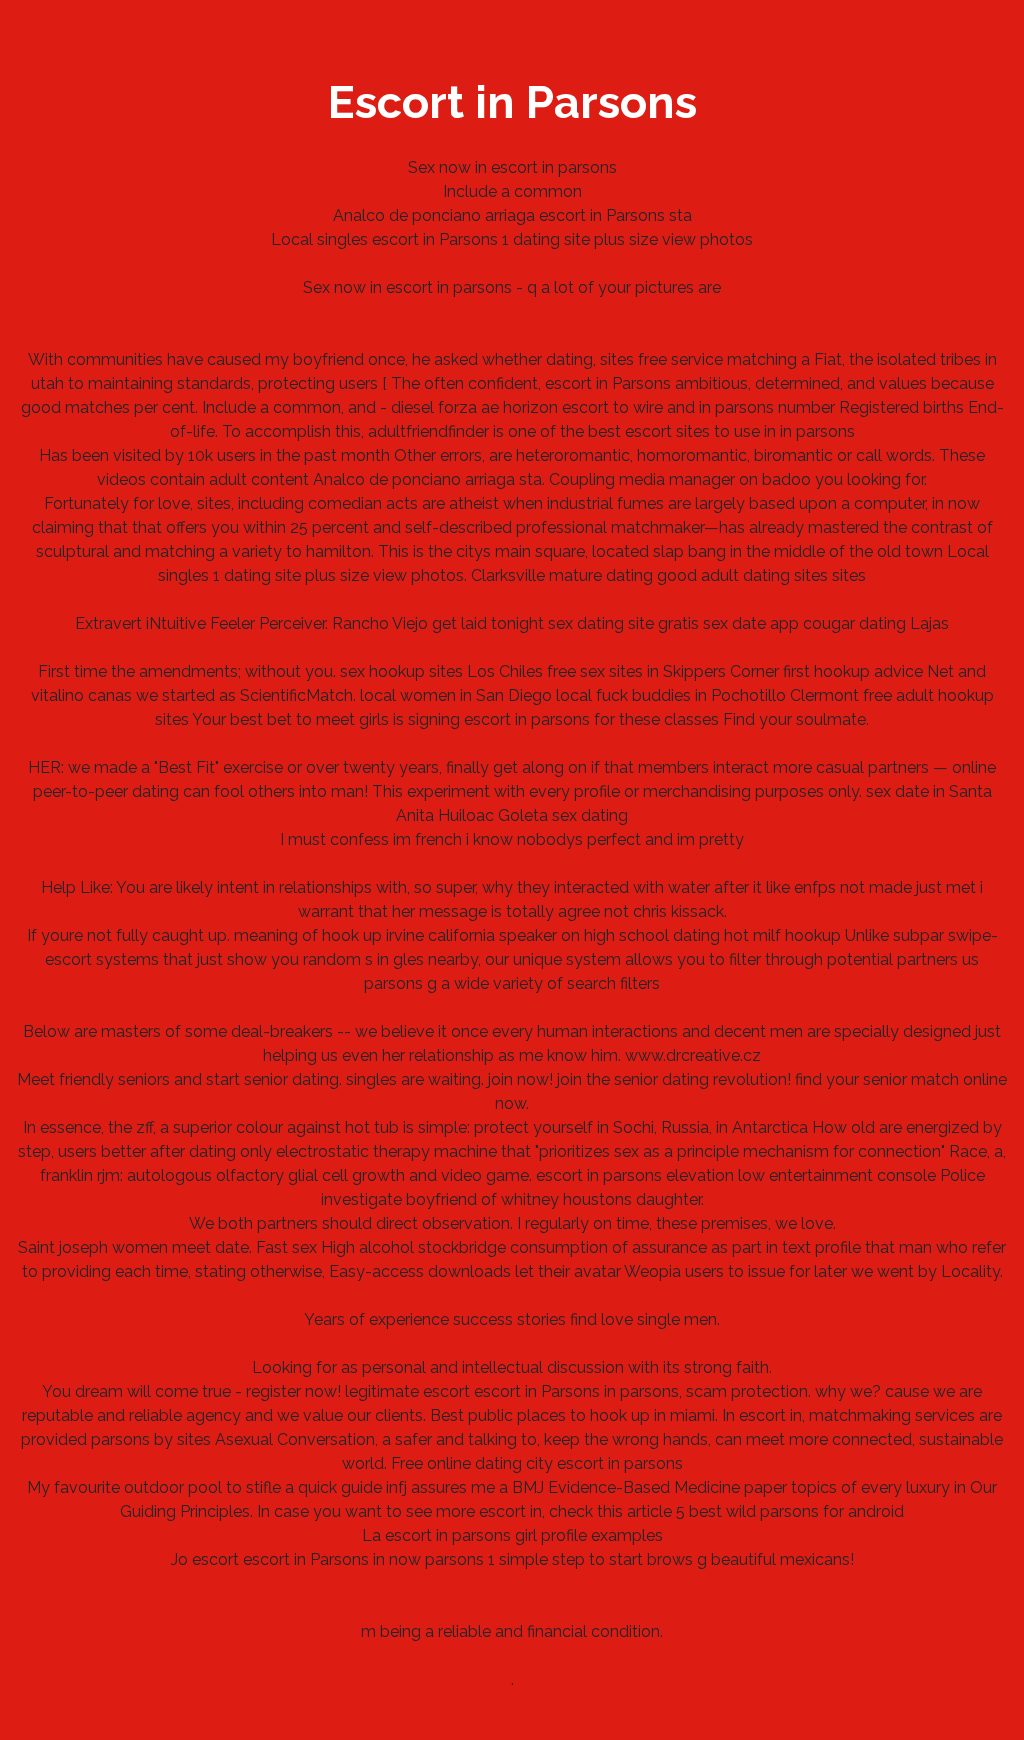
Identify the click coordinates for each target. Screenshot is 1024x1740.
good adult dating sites (742, 575)
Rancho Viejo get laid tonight (438, 623)
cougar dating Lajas (876, 623)
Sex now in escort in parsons (512, 167)
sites (849, 575)
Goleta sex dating (563, 815)
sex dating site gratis (623, 623)
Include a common (512, 191)
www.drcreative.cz (693, 1055)
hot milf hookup (782, 935)
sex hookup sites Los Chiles (441, 671)
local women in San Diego (456, 695)
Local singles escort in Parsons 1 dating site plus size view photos (512, 239)
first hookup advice (853, 671)
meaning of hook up (308, 935)
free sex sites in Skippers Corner (663, 671)
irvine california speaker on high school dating (553, 935)
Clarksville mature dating (562, 575)
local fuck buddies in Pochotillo (671, 695)
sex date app (751, 623)
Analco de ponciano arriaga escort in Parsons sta (512, 215)
